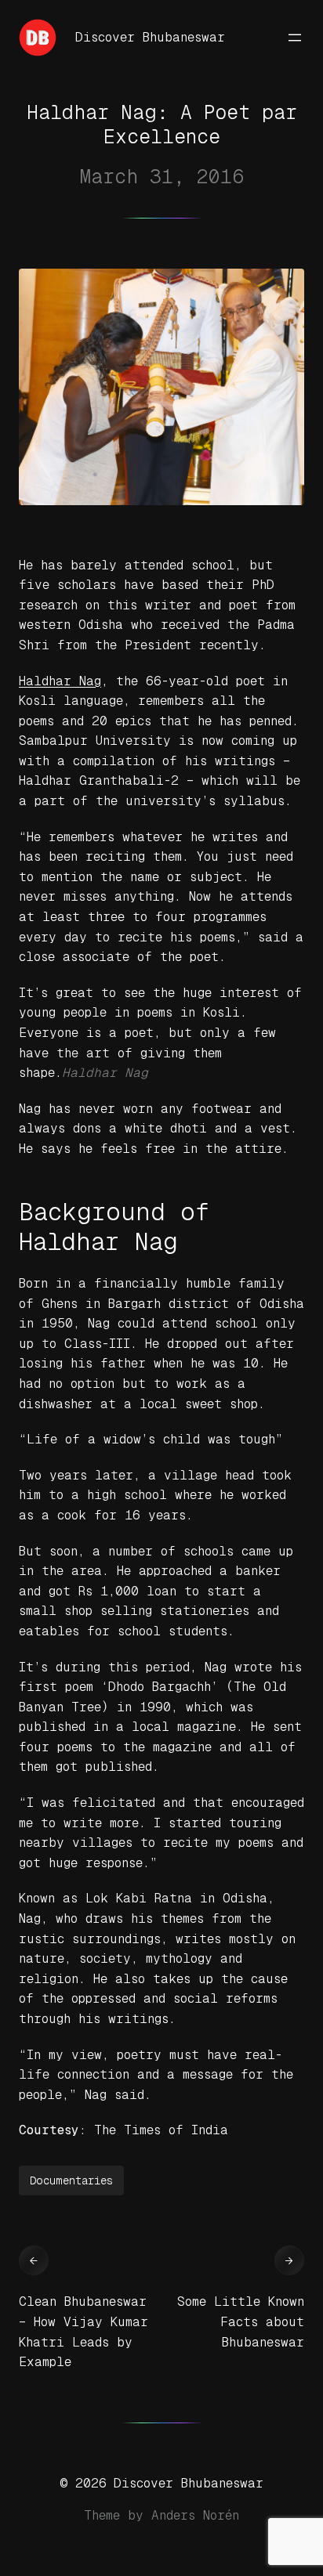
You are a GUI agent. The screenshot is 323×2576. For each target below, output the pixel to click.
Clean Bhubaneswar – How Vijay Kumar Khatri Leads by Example (83, 2332)
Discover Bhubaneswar (150, 37)
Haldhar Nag (60, 681)
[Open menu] (295, 38)
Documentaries (71, 2180)
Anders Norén (195, 2515)
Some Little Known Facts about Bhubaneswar (241, 2321)
